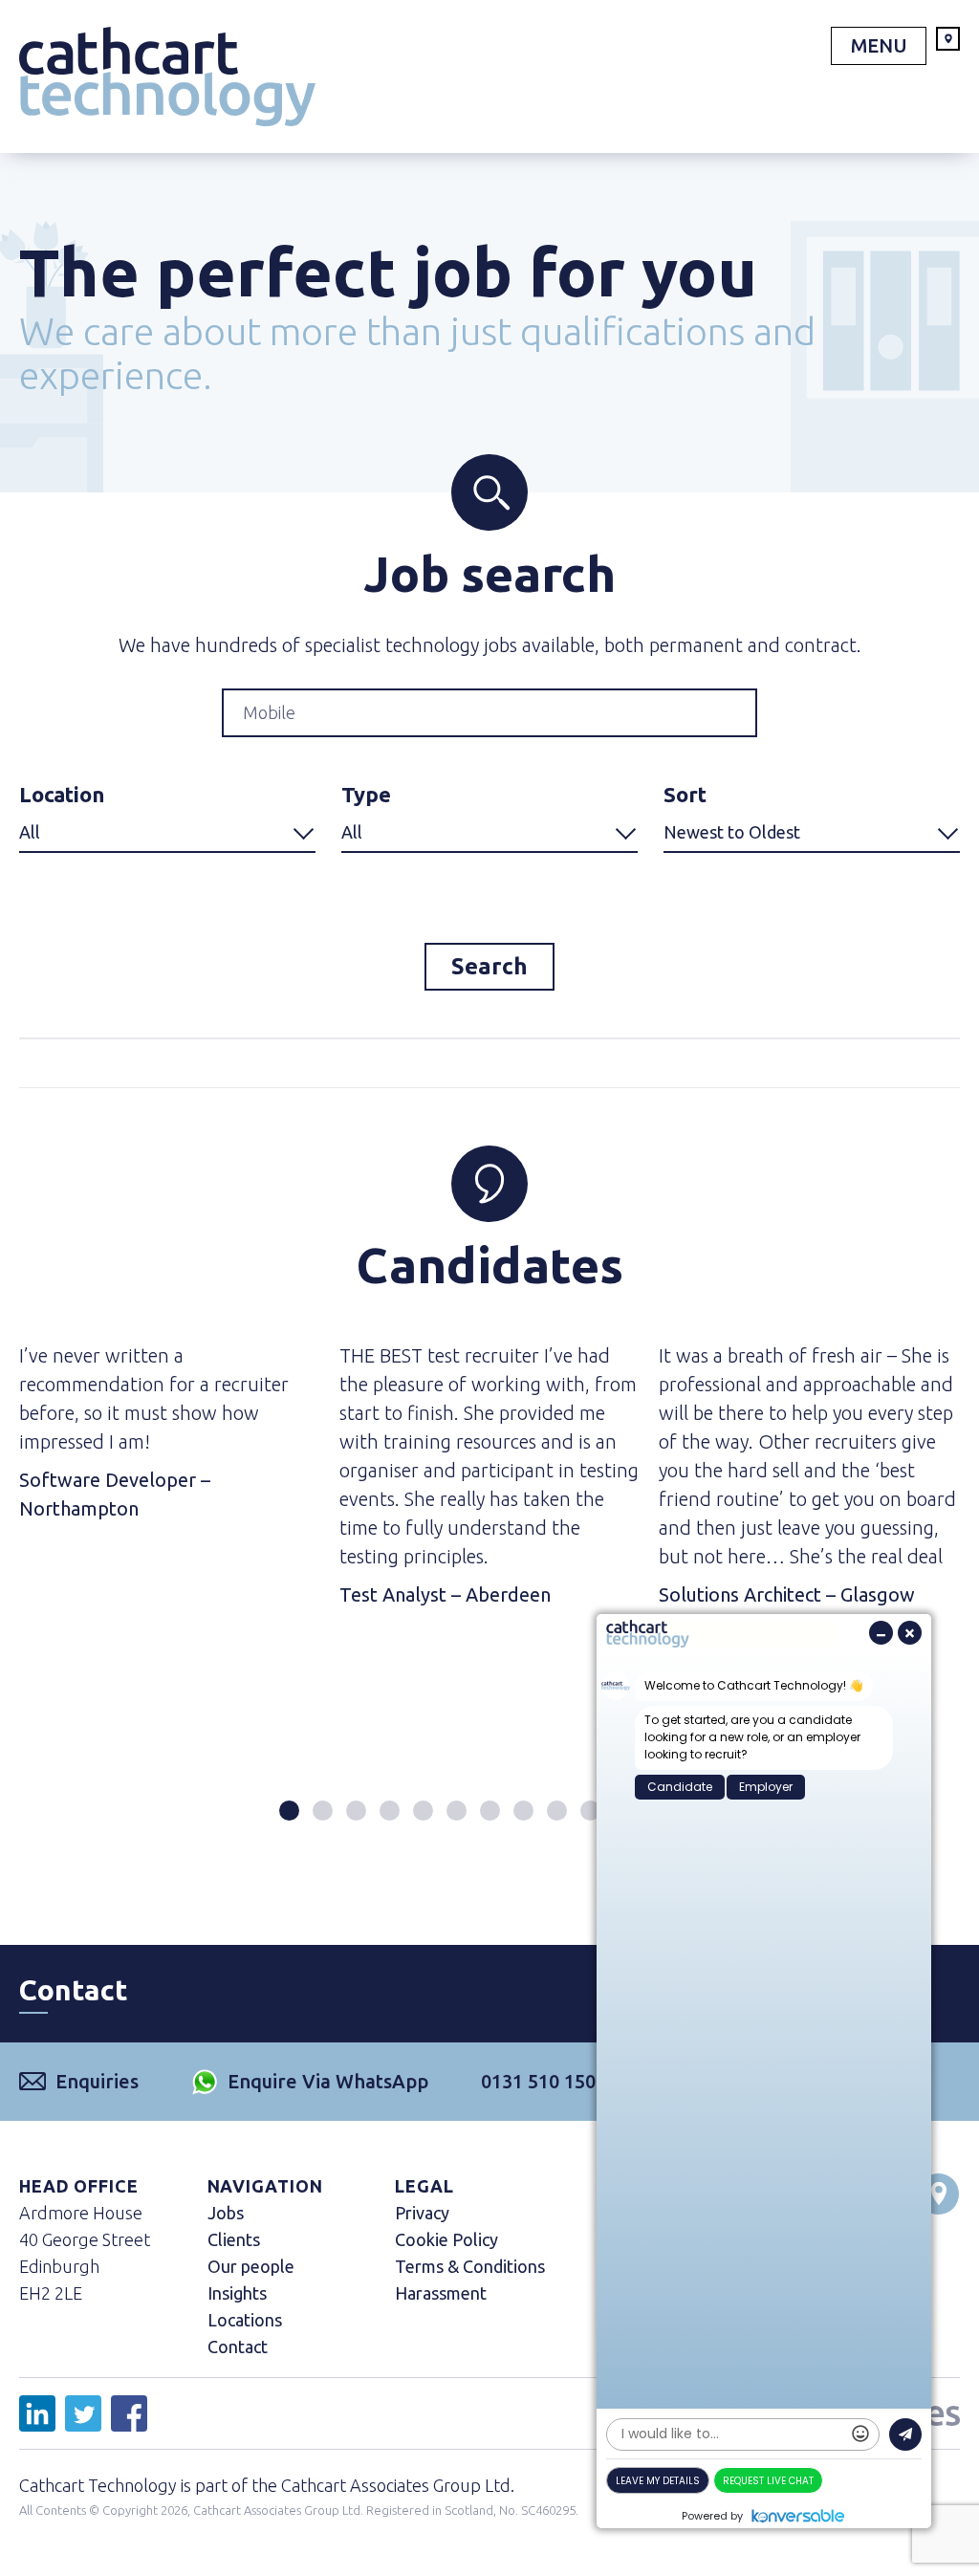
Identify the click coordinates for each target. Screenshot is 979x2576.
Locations (245, 2320)
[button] (289, 1811)
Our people (251, 2266)
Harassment (441, 2293)
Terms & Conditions (470, 2266)
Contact (238, 2347)
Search (489, 966)
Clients (234, 2239)
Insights (237, 2293)
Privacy (422, 2213)
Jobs (226, 2213)
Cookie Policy (446, 2239)
